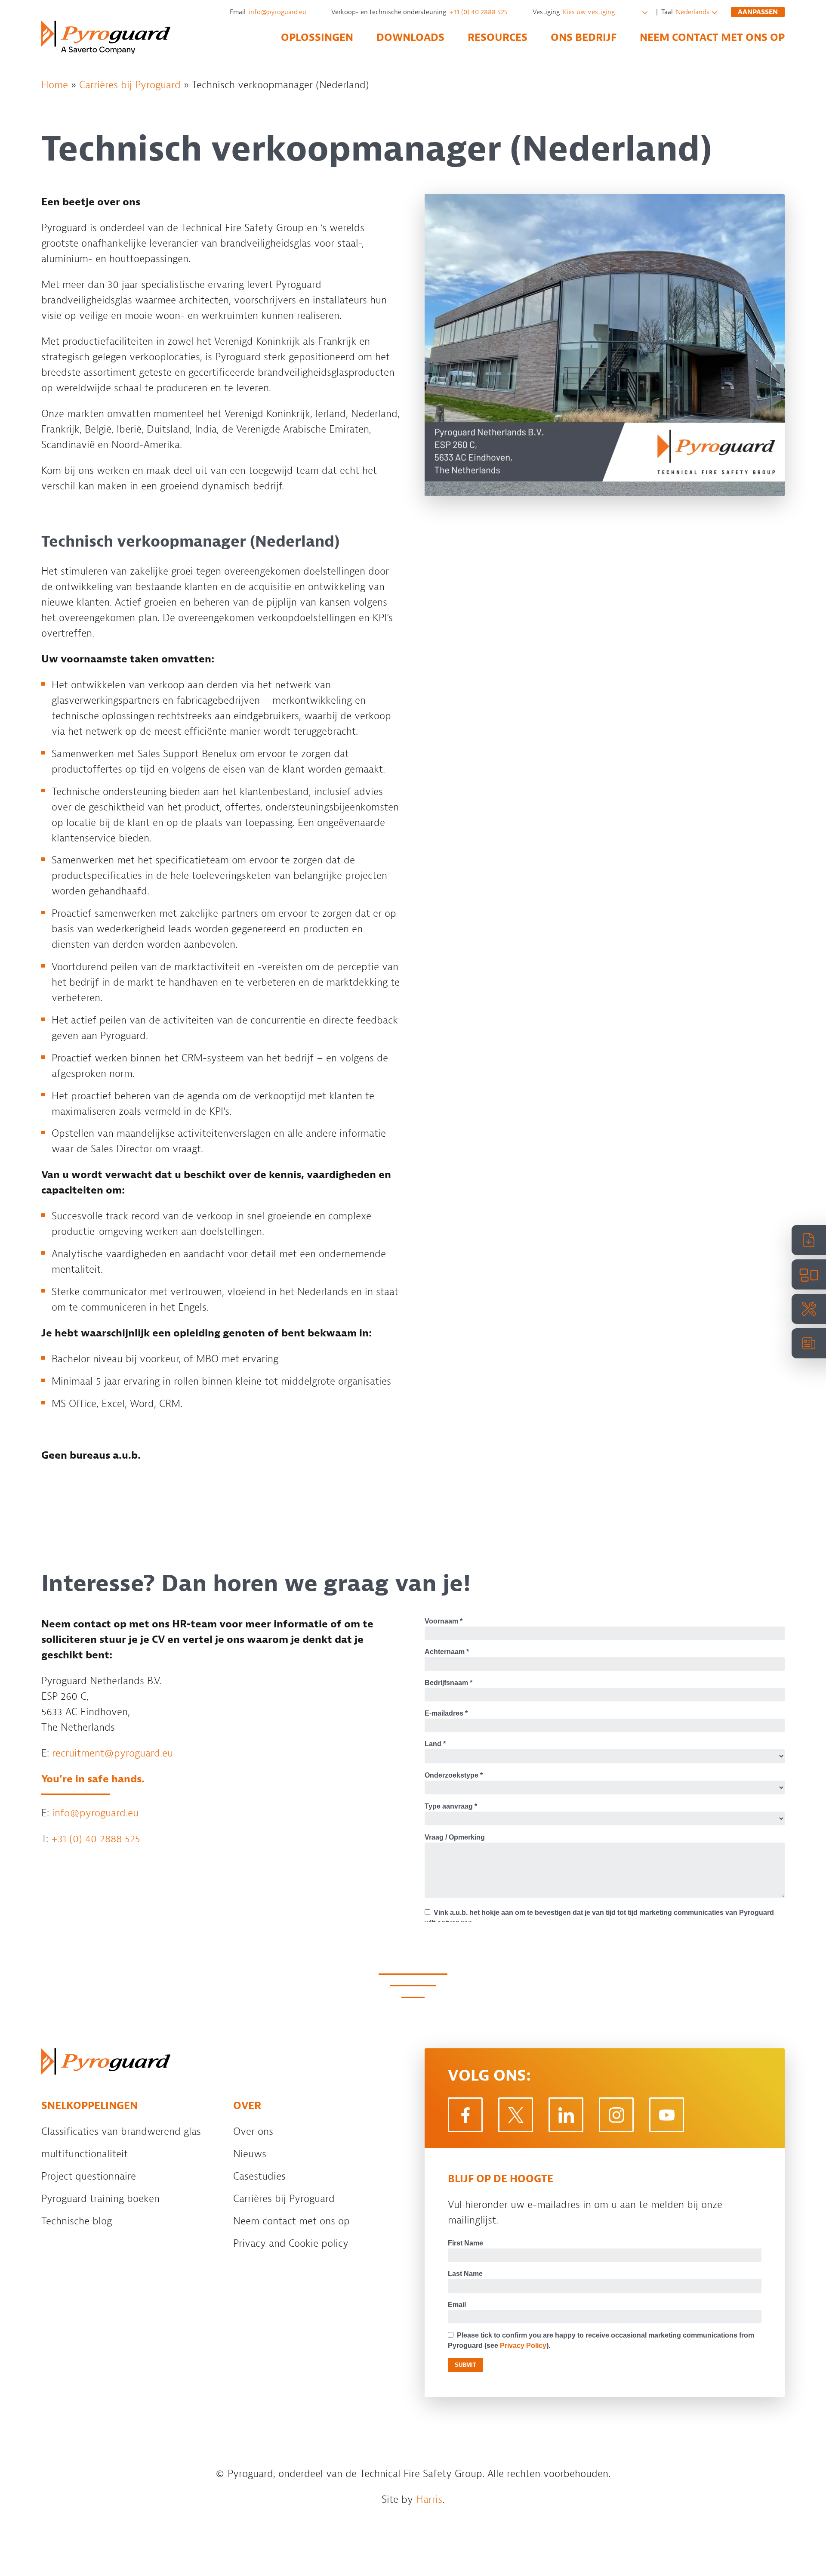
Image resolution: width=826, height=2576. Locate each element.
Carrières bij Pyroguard (130, 85)
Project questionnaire (89, 2176)
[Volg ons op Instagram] (616, 2115)
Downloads (410, 37)
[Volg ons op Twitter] (516, 2115)
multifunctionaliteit (85, 2154)
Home (55, 85)
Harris (429, 2499)
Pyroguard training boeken (100, 2199)
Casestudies (259, 2176)
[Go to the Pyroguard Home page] (106, 37)
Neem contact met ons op (712, 37)
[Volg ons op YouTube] (667, 2115)
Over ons (253, 2131)
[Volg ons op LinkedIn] (566, 2115)
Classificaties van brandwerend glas (121, 2131)
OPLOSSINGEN (317, 37)
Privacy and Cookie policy (291, 2243)
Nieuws (250, 2154)
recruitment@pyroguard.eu (112, 1753)
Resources (498, 37)
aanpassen (758, 12)
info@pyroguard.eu (278, 12)
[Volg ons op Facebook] (465, 2115)
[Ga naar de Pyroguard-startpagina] (106, 2061)
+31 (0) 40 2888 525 (479, 12)
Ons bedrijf (584, 37)
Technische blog (77, 2221)
